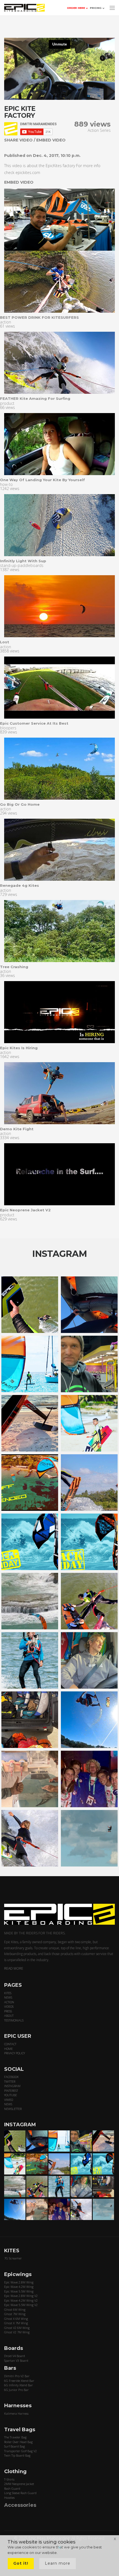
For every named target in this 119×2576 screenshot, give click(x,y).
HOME (8, 2049)
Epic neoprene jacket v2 (25, 1210)
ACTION (9, 2002)
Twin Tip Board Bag (17, 2455)
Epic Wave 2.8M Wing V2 (21, 2296)
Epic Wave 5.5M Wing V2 (21, 2305)
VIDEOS (9, 2006)
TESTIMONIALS (14, 2020)
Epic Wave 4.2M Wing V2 (21, 2300)
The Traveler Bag (15, 2437)
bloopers (8, 728)
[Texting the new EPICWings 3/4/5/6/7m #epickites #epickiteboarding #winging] (89, 1305)
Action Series (99, 130)
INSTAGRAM (12, 2086)
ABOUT (9, 2016)
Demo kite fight (17, 1129)
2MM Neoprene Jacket (19, 2484)
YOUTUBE (11, 2095)
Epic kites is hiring (19, 1048)
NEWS (8, 1997)
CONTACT (10, 2044)
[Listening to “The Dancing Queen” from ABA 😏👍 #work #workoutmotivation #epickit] (89, 1364)
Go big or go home (20, 804)
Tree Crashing (14, 967)
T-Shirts (9, 2479)
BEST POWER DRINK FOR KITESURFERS (39, 317)
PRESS (8, 2011)
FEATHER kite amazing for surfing (35, 398)
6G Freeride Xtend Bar (19, 2381)
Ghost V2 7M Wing (17, 2332)
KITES (8, 1993)
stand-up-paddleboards (22, 565)
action (6, 322)
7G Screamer (13, 2258)
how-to (6, 484)
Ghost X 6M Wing (16, 2319)
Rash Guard (12, 2488)
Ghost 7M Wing (15, 2314)
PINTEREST (11, 2091)
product (7, 403)
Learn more (58, 2563)
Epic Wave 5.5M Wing (19, 2291)
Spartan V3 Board (16, 2361)
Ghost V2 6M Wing (17, 2328)
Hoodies (9, 2498)
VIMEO (9, 2100)
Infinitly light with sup (23, 561)
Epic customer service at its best (34, 723)
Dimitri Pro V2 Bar (17, 2376)
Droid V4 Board (15, 2356)
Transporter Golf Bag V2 (20, 2451)
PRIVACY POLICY (15, 2053)
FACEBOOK (11, 2077)
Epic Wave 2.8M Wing (19, 2282)
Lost (5, 642)
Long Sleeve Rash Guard (20, 2493)
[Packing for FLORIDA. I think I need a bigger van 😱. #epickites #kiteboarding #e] (30, 1720)
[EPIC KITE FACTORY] (59, 282)
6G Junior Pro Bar (16, 2390)
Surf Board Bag (15, 2446)
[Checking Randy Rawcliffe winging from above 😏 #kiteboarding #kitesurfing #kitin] (89, 1601)
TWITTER (10, 2081)
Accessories (20, 2505)
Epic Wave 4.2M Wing (19, 2287)
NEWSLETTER (13, 2109)
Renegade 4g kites (20, 885)
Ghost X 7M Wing (16, 2323)
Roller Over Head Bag (18, 2442)
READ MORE (14, 1968)
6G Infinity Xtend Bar (19, 2385)
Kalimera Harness (16, 2413)
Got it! (21, 2563)
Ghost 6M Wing (15, 2309)
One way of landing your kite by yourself (42, 480)
